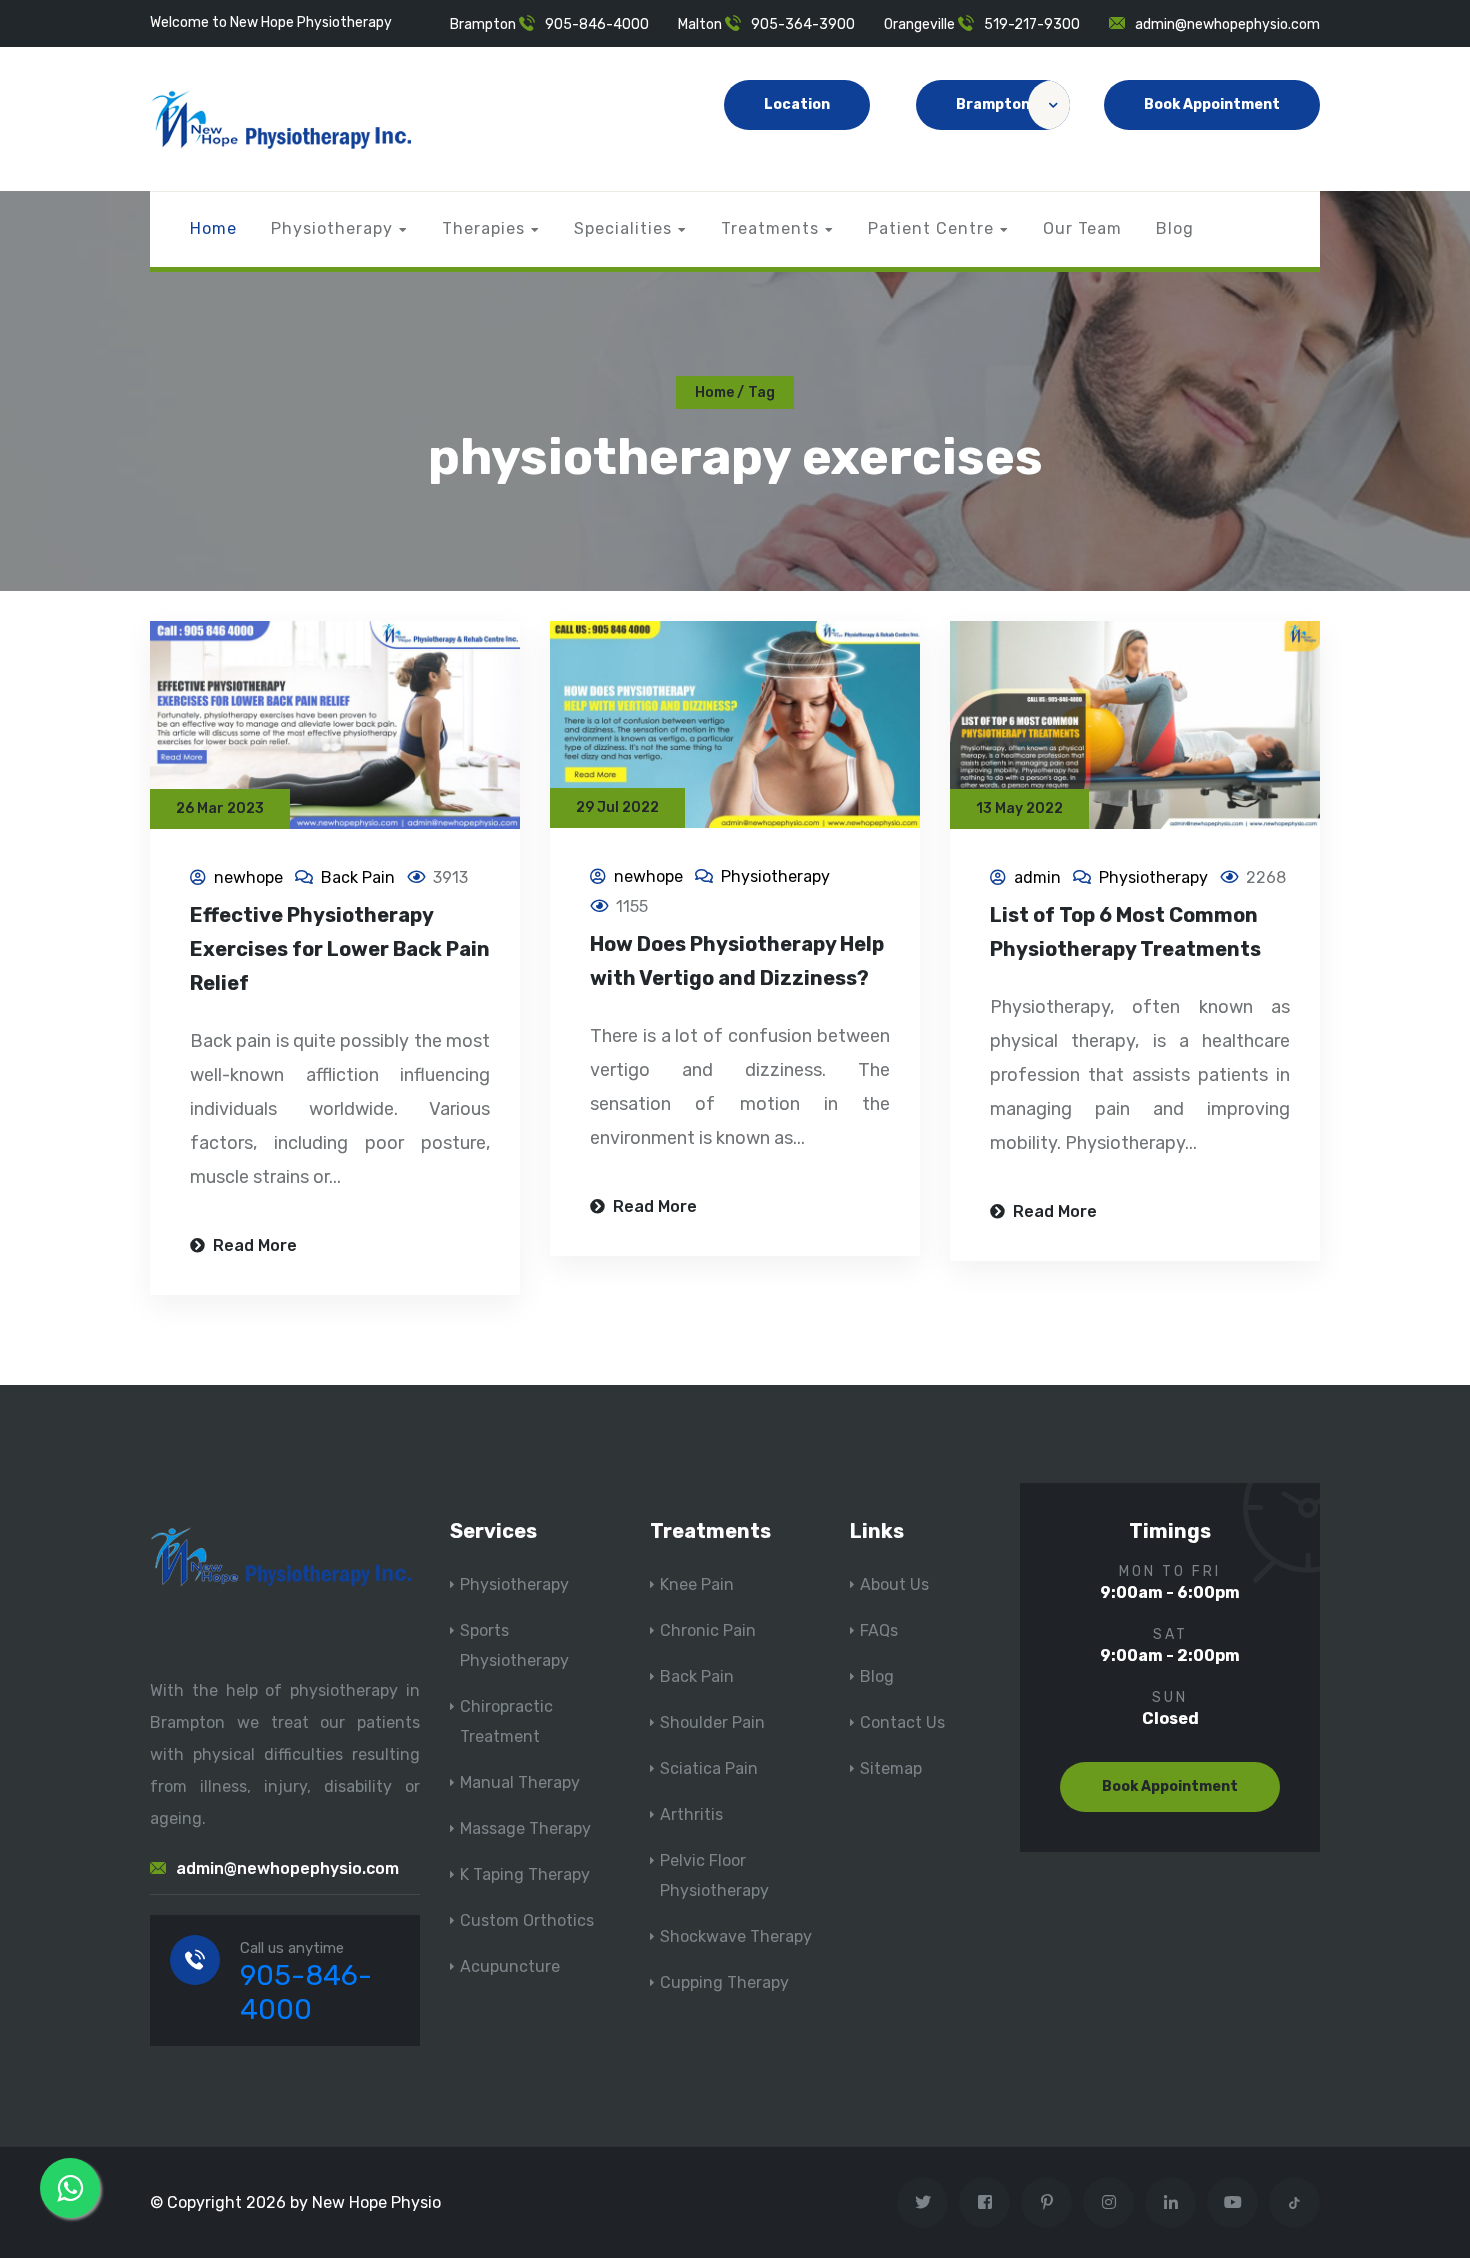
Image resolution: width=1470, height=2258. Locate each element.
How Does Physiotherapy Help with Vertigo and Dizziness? (737, 961)
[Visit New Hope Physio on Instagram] (1108, 2202)
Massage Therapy (525, 1828)
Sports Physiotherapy (514, 1645)
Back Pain (358, 877)
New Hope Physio (376, 2202)
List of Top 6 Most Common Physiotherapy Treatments (1125, 932)
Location (797, 104)
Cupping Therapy (724, 1982)
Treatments (770, 228)
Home (213, 228)
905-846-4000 (597, 24)
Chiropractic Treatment (506, 1721)
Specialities (623, 228)
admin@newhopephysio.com (1227, 24)
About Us (894, 1584)
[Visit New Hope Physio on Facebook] (984, 2202)
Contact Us (902, 1722)
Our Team (1082, 228)
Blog (1175, 228)
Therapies (483, 228)
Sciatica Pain (709, 1768)
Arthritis (691, 1814)
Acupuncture (510, 1966)
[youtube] (1232, 2202)
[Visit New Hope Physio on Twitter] (922, 2202)
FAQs (879, 1630)
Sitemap (891, 1768)
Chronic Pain (708, 1630)
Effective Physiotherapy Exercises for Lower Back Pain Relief (340, 949)
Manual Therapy (520, 1782)
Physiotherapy (332, 228)
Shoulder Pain (712, 1722)
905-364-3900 (803, 24)
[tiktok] (1294, 2202)
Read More (253, 1245)
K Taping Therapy (525, 1874)
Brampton (993, 104)
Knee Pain (697, 1584)
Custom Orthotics (527, 1920)
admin (1037, 877)
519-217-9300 (1032, 24)
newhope (248, 877)
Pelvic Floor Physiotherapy (714, 1875)
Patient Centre (931, 228)
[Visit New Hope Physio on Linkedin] (1170, 2202)
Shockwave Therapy (736, 1936)
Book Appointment (1212, 104)
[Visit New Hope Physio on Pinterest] (1046, 2202)
